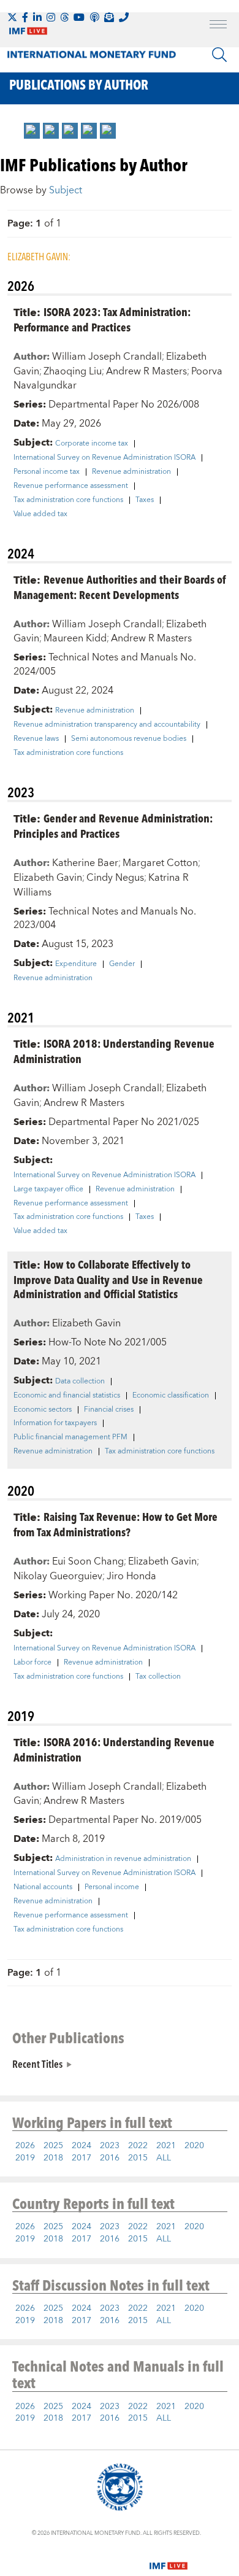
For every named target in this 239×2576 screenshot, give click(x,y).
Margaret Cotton (160, 863)
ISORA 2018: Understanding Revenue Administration (114, 1051)
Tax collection (158, 1677)
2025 (53, 2146)
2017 (82, 2158)
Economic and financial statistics (67, 1396)
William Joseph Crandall (107, 357)
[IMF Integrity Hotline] (124, 17)
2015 (138, 2158)
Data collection (80, 1382)
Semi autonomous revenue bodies (129, 739)
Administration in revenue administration (123, 1859)
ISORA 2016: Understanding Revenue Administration (114, 1749)
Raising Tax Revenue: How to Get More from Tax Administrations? (116, 1524)
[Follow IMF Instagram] (51, 17)
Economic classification (171, 1396)
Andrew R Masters (146, 371)
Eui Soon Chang (88, 1561)
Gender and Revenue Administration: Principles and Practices (113, 826)
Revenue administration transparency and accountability (107, 725)
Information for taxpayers (55, 1423)
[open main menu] (218, 26)
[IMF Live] (169, 2558)
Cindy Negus (115, 878)
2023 (110, 2146)
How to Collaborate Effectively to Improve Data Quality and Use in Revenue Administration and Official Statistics (108, 1279)
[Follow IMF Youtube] (79, 17)
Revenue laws (36, 739)
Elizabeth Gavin (48, 878)
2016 (110, 2158)
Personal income (112, 1887)
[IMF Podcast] (94, 17)
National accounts (43, 1887)
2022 (138, 2146)
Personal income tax (47, 472)
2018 (53, 2158)
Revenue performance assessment (71, 486)
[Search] (219, 55)
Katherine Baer (85, 863)
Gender (122, 964)
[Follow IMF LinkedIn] (37, 17)
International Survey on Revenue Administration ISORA (104, 458)
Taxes (145, 500)
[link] (32, 131)
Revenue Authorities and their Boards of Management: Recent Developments (120, 587)
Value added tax (40, 514)
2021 (166, 2146)
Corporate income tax (92, 444)
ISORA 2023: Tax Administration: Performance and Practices (102, 319)
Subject (66, 190)
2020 (194, 2146)
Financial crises (109, 1410)
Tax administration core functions (68, 500)
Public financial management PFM (70, 1437)
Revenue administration (131, 472)
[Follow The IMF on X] (12, 17)
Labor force (32, 1663)
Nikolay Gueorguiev (58, 1576)
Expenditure (76, 964)
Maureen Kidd (75, 638)
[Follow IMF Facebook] (25, 17)
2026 (25, 2146)
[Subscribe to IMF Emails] (109, 17)
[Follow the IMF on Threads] (64, 17)
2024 (82, 2146)
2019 (25, 2158)
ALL (164, 2158)
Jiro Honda (131, 1576)
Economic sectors (43, 1410)
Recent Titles (37, 2064)
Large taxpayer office (48, 1189)
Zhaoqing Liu (73, 371)
